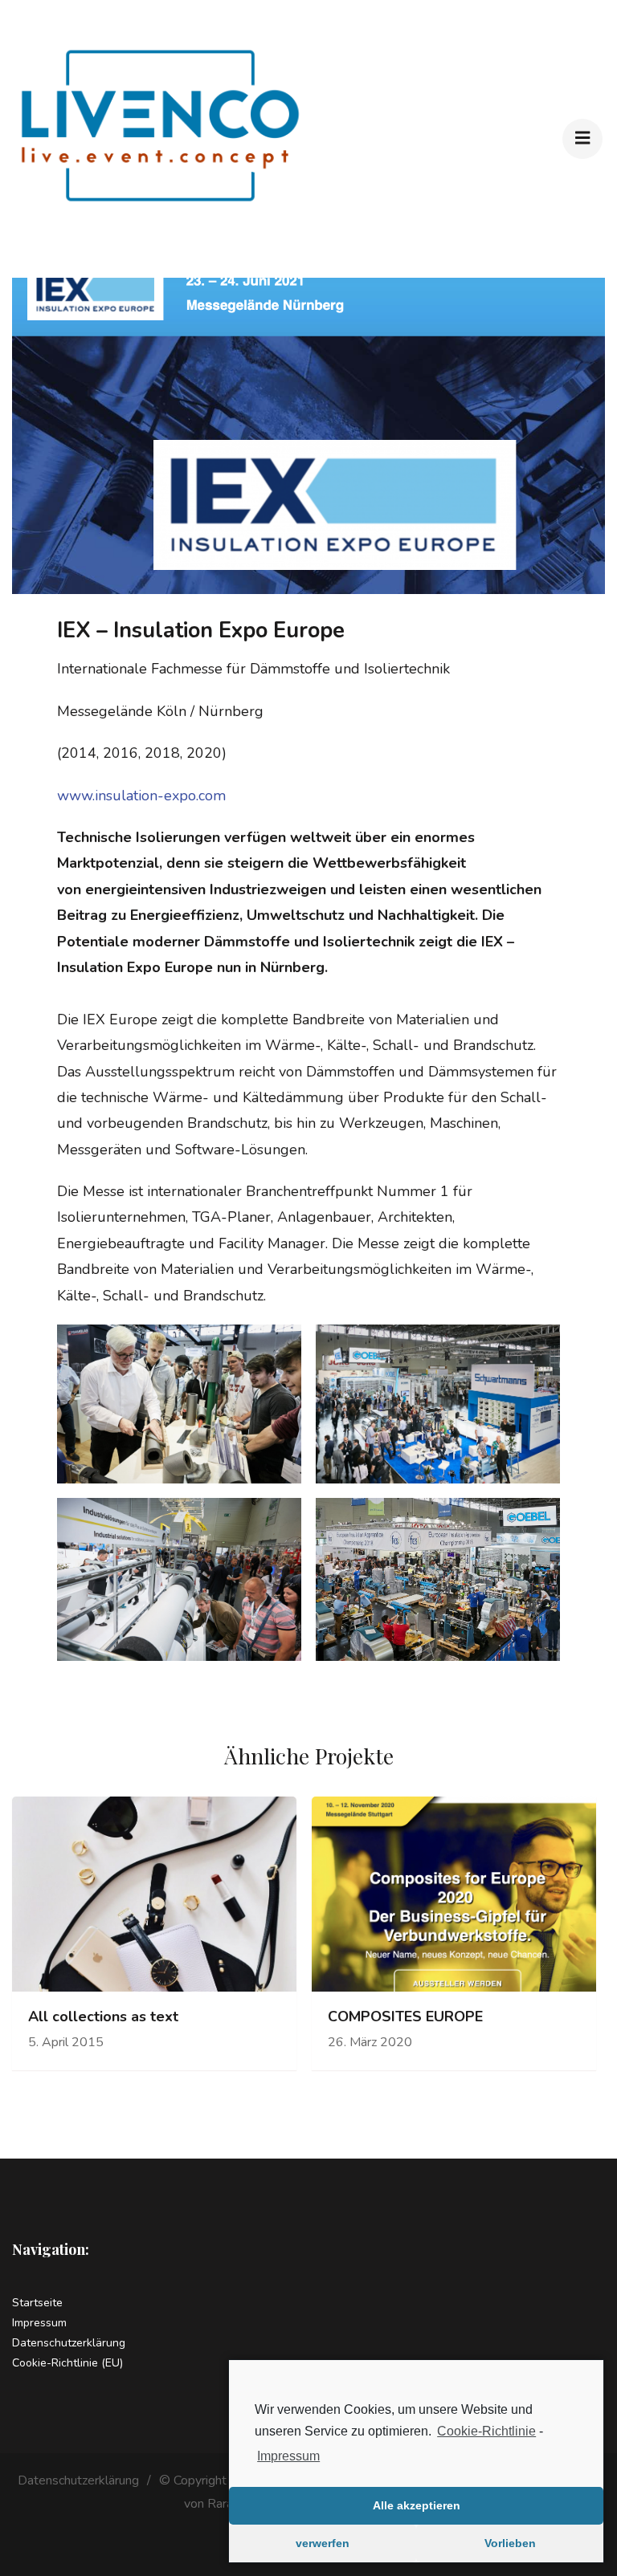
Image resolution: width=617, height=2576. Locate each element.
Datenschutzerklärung (69, 2343)
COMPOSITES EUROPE (405, 2017)
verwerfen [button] (323, 2543)
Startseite (37, 2303)
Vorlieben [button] (510, 2543)
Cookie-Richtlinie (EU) (67, 2363)
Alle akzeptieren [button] (417, 2505)
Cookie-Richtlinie (486, 2431)
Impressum (288, 2456)
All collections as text (103, 2017)
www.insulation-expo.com (141, 796)
